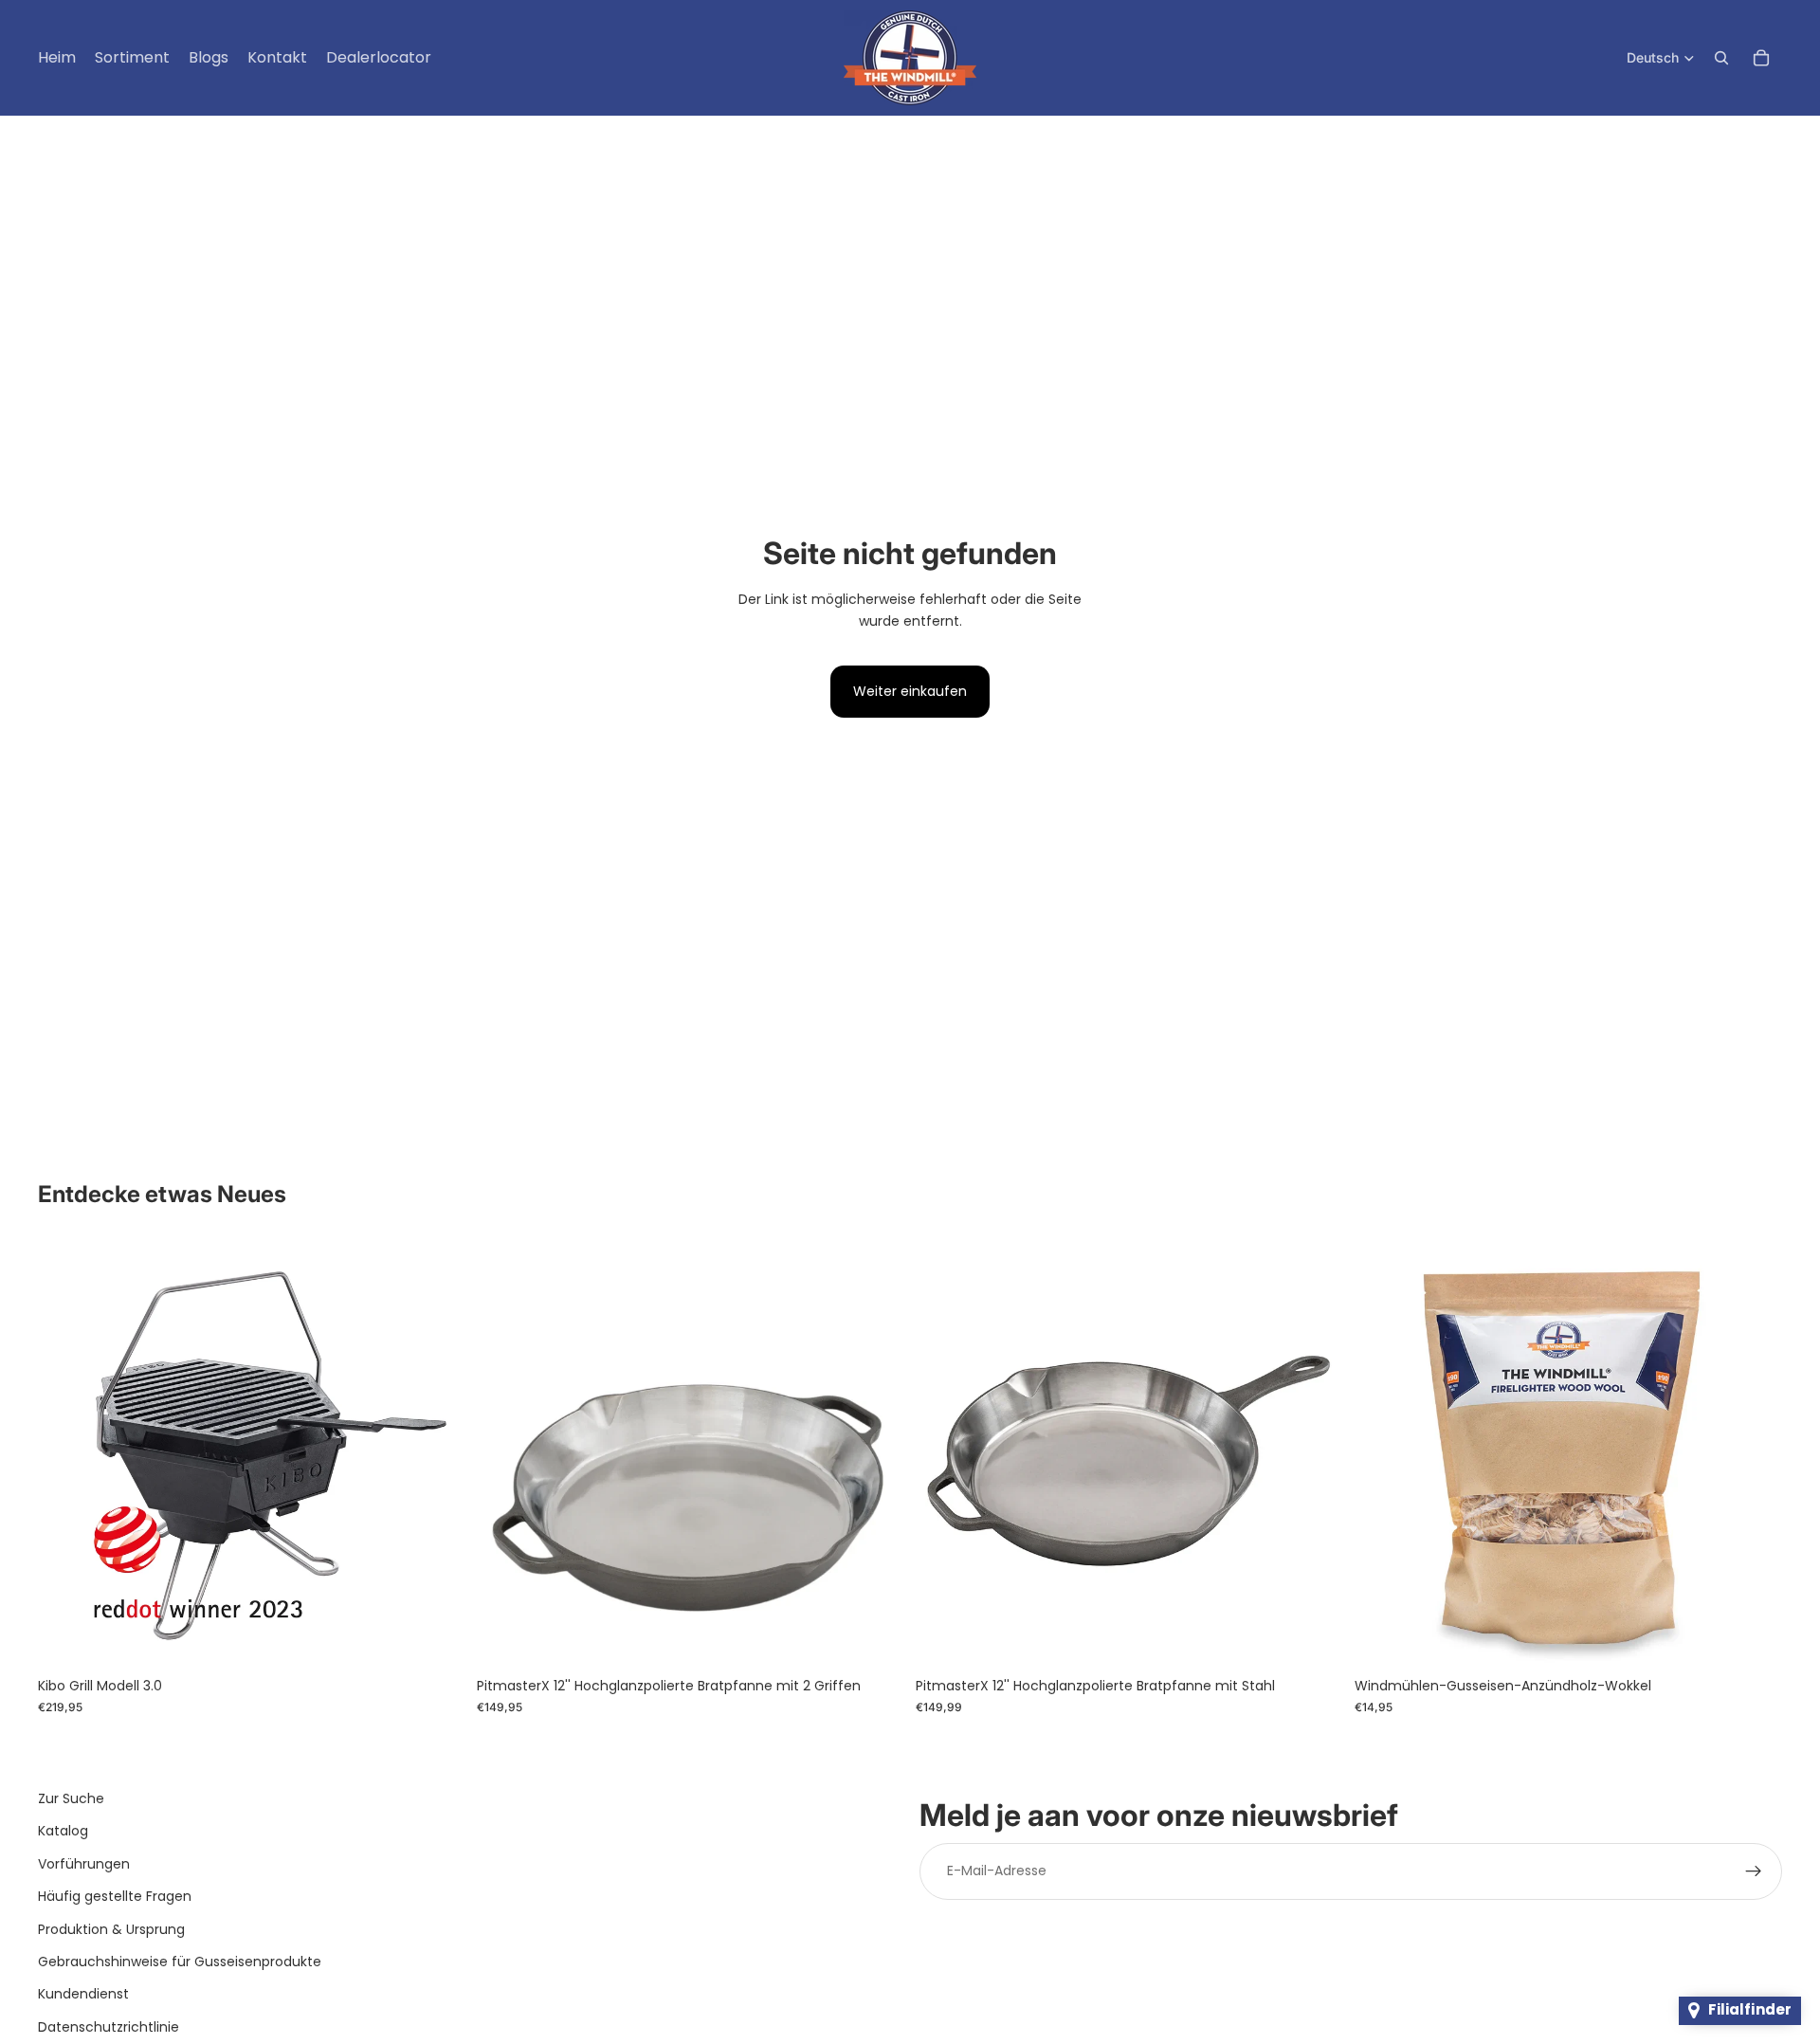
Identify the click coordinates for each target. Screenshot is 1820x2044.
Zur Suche (71, 1798)
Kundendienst (83, 1995)
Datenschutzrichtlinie (109, 2027)
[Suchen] (1721, 58)
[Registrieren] (1754, 1871)
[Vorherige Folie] (66, 1454)
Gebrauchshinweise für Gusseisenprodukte (180, 1962)
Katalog (63, 1832)
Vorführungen (84, 1864)
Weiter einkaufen (910, 691)
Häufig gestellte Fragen (115, 1896)
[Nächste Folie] (437, 1454)
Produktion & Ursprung (111, 1929)
